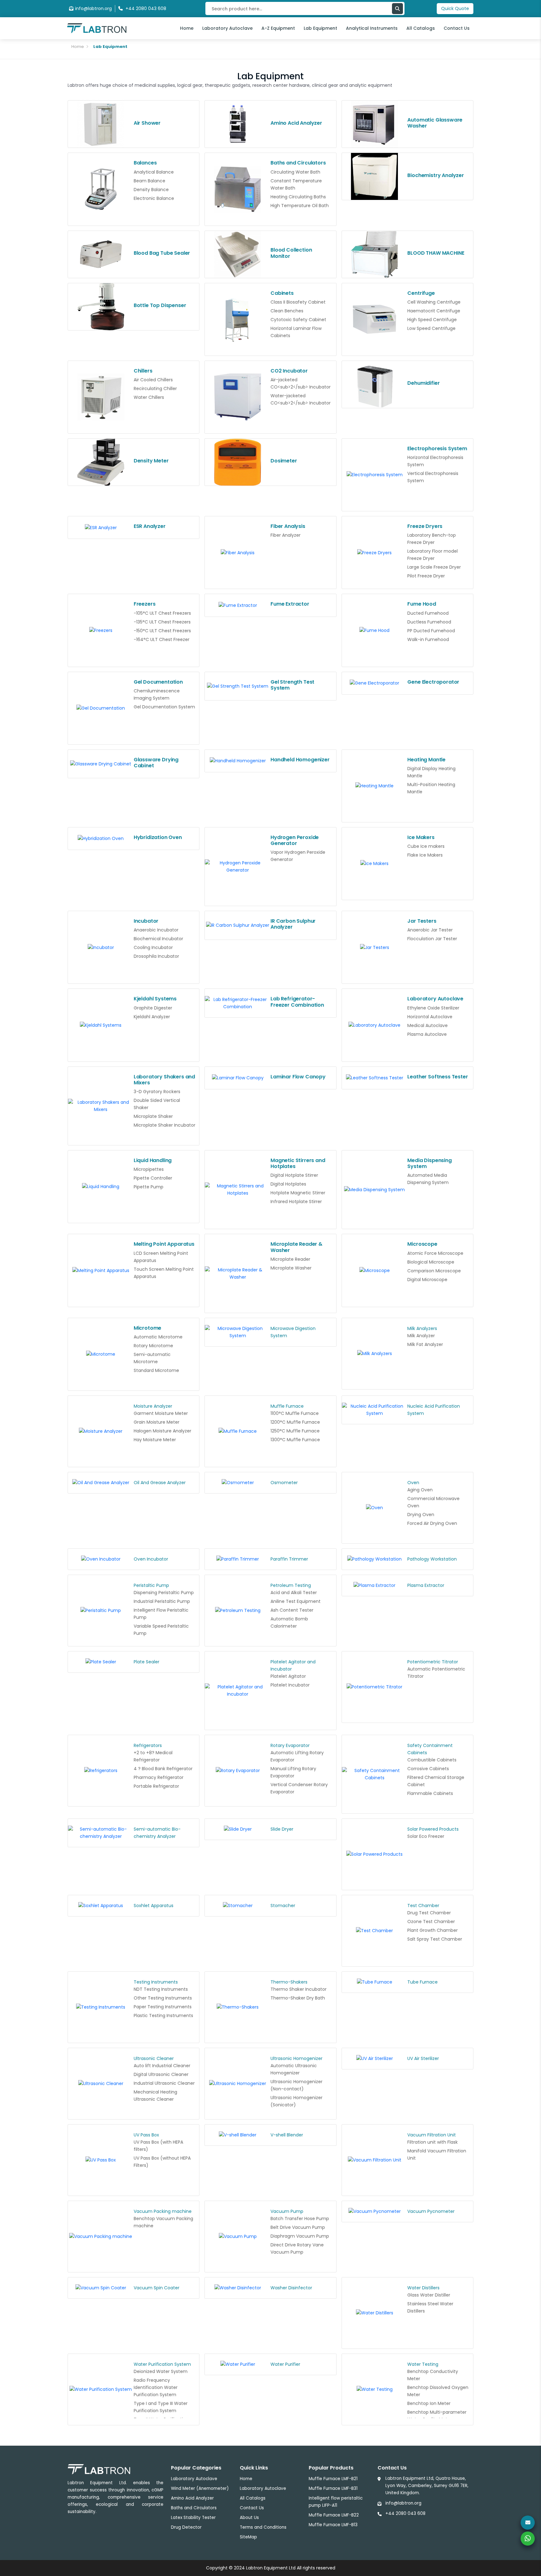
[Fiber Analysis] (238, 553)
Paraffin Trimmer (289, 1559)
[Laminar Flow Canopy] (238, 1078)
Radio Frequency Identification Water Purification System (156, 2387)
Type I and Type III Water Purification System (161, 2407)
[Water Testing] (375, 2390)
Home (187, 28)
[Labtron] (97, 28)
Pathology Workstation (432, 1559)
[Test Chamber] (375, 1931)
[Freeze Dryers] (375, 553)
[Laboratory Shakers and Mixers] (101, 1106)
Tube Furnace (422, 1982)
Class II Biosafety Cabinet (298, 302)
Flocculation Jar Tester (432, 939)
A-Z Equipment (278, 28)
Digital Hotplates (288, 1184)
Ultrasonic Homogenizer (296, 2058)
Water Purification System (162, 2364)
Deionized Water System (161, 2371)
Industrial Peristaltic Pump (162, 1601)
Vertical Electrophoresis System (433, 477)
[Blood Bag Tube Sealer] (101, 254)
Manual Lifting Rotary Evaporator (293, 1772)
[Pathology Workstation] (375, 1559)
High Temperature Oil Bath (300, 206)
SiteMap (248, 2537)
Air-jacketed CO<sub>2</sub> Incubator (301, 383)
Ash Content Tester (292, 1610)
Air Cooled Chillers (153, 380)
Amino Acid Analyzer (192, 2498)
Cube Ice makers (426, 846)
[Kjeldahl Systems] (101, 1025)
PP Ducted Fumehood (431, 631)
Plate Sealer (147, 1662)
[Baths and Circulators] (238, 189)
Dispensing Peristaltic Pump (164, 1593)
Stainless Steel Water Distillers (430, 2307)
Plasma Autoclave (427, 1034)
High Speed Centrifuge (432, 320)
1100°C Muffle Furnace (295, 1413)
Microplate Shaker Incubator (165, 1125)
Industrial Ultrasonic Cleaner (164, 2083)
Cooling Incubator (153, 947)
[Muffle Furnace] (238, 1431)
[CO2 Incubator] (238, 397)
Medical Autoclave (428, 1025)
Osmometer (284, 1483)
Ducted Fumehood (428, 613)
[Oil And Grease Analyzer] (101, 1483)
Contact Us (457, 28)
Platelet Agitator (288, 1676)
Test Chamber (423, 1906)
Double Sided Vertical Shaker (157, 1104)
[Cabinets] (238, 319)
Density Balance (151, 190)
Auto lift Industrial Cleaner (162, 2066)
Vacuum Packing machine (163, 2211)
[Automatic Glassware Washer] (375, 124)
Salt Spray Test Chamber (435, 1939)
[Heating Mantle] (375, 786)
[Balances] (101, 189)
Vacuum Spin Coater (157, 2288)
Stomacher (283, 1906)
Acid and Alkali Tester (294, 1593)
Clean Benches (287, 311)
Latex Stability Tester (193, 2518)
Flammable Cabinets (430, 1793)
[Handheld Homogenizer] (238, 761)
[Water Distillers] (375, 2313)
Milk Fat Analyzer (425, 1344)
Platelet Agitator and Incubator (293, 1665)
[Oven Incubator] (101, 1559)
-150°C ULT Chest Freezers (162, 631)
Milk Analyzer (421, 1336)
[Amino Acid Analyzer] (238, 124)
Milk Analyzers (422, 1328)
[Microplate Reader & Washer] (238, 1274)
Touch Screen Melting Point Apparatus (164, 1273)
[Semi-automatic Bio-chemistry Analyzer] (101, 1833)
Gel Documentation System (164, 707)
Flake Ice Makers (425, 855)
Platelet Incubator (290, 1685)
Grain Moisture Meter (157, 1422)
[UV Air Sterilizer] (375, 2059)
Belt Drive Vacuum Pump (298, 2227)
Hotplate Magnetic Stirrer (298, 1193)
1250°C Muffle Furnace (295, 1431)
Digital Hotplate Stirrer (294, 1175)
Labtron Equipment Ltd (271, 2568)
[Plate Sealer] (101, 1662)
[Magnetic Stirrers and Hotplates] (238, 1190)
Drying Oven (421, 1515)
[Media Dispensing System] (375, 1190)
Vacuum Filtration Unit (432, 2135)
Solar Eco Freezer (426, 1836)
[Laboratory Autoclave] (375, 1025)
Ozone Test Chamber (431, 1922)
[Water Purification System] (101, 2390)
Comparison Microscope (434, 1271)
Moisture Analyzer (153, 1406)
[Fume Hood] (375, 630)
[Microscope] (375, 1270)
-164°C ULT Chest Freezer (162, 639)
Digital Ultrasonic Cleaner (161, 2074)
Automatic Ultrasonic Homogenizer (294, 2069)
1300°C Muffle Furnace (295, 1440)
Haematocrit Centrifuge (434, 311)
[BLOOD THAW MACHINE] (375, 254)
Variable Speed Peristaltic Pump (161, 1630)
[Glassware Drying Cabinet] (101, 764)
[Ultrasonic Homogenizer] (238, 2084)
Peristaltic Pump (151, 1585)
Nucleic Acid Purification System (434, 1410)
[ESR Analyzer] (101, 528)
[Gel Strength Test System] (238, 686)
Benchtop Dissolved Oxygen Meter (438, 2391)
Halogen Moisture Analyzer (162, 1431)
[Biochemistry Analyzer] (375, 176)
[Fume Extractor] (238, 605)
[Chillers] (101, 397)
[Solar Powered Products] (375, 1854)
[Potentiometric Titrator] (375, 1687)
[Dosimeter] (238, 462)
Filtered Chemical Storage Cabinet (436, 1781)
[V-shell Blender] (238, 2135)
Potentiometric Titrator (433, 1662)
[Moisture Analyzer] (101, 1431)
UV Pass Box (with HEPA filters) (158, 2146)
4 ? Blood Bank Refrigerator (163, 1769)
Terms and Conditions (263, 2527)
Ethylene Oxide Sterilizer (433, 1008)
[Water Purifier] (238, 2365)
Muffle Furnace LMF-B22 (334, 2515)
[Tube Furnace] (375, 1982)
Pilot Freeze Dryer (426, 576)
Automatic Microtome (158, 1337)
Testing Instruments (156, 1982)
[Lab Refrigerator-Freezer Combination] (238, 1003)
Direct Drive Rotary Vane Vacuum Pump (297, 2248)
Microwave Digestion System (293, 1332)
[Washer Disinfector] (238, 2288)
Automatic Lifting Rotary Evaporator (297, 1756)
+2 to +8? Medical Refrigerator (153, 1756)
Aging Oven (420, 1490)
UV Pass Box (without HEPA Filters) (162, 2162)
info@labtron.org (93, 8)
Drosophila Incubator (156, 956)
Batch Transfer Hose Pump (300, 2219)
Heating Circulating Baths (298, 197)
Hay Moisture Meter (155, 1440)
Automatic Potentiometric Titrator (436, 1673)
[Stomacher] (238, 1906)
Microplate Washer (291, 1268)
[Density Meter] (101, 462)
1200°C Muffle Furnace (295, 1422)
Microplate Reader (290, 1259)
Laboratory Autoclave (227, 28)
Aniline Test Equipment (296, 1601)
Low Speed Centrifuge (431, 328)
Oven (413, 1483)
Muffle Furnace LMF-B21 (333, 2479)
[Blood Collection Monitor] (238, 254)
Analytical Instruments (372, 28)
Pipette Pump (149, 1187)
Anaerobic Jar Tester (430, 930)
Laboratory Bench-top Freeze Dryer (432, 539)
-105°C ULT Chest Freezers (162, 613)
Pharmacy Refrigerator (159, 1777)
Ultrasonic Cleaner (154, 2058)
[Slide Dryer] (238, 1829)
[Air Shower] (101, 124)
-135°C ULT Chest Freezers (162, 622)
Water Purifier (285, 2364)
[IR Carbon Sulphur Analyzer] (238, 926)
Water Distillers (423, 2288)
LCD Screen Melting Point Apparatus (161, 1257)
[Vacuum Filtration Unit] (375, 2160)
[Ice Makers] (375, 864)
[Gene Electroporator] (375, 683)
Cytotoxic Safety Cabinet (298, 320)
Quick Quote (455, 8)
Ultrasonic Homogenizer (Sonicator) (296, 2101)
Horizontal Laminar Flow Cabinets (296, 332)
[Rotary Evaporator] (238, 1771)
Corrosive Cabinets (428, 1769)
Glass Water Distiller (429, 2295)
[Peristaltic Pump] (101, 1611)
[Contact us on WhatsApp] (528, 2539)
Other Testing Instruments (163, 1998)
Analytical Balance (154, 172)
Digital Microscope (427, 1280)
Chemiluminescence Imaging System (157, 694)
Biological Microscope (431, 1262)
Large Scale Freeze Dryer (434, 567)
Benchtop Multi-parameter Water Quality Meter (437, 2416)
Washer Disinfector (291, 2288)
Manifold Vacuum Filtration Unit (437, 2154)
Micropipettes (149, 1169)
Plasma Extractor (426, 1585)
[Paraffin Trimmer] (238, 1559)
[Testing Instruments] (101, 2007)
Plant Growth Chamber (433, 1930)
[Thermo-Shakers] (238, 2007)
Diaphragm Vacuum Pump (300, 2236)
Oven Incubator (151, 1559)
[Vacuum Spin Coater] (101, 2288)
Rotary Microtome (153, 1346)
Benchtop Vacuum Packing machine (163, 2222)
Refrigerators (148, 1745)
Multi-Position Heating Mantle (431, 788)
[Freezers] (101, 630)
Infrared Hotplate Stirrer (296, 1202)
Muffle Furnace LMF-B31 (333, 2488)
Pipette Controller (153, 1178)
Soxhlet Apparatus (154, 1906)
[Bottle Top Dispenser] (101, 307)
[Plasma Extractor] (375, 1586)
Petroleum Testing (291, 1585)
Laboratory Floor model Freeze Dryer (433, 555)
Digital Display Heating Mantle (431, 772)
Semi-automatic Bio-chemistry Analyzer (157, 1833)
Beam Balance (149, 181)
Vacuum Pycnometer (431, 2211)
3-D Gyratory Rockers (157, 1092)
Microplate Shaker (153, 1116)
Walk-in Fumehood (428, 639)
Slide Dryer (282, 1829)
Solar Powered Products (433, 1829)
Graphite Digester (153, 1008)
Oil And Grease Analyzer (160, 1483)
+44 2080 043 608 (405, 2513)
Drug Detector (186, 2527)
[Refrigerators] (101, 1771)
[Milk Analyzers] (375, 1353)
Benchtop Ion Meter (429, 2403)
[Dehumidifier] (375, 384)
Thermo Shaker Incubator (299, 1989)
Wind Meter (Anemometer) (200, 2488)
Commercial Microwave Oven (433, 1502)
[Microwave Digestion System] (238, 1332)
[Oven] (375, 1508)
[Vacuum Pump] (238, 2237)
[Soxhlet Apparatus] (101, 1906)
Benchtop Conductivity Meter (433, 2375)
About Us (249, 2518)
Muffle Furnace (287, 1406)
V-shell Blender (287, 2135)
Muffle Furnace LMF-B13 (333, 2525)
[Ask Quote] (528, 2523)
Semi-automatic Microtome (152, 1358)
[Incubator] (101, 947)
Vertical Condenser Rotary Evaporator (299, 1788)
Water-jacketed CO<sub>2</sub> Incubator (301, 399)
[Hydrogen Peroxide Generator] (238, 867)
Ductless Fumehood (429, 622)
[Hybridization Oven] (101, 839)
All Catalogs (421, 28)
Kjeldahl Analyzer (152, 1017)
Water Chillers (149, 397)
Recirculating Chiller (155, 388)
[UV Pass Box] (101, 2160)
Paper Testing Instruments (163, 2007)
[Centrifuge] (375, 319)
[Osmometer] (238, 1483)
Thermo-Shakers (289, 1982)
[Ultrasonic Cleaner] (101, 2084)
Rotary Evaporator (290, 1745)
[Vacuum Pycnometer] (375, 2212)
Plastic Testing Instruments (163, 2015)
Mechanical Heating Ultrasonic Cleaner (155, 2096)
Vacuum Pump (287, 2211)
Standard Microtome (156, 1370)
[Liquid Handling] (101, 1187)
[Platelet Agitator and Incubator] (238, 1691)
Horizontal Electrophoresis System (435, 461)
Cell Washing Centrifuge (434, 302)
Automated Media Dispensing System (428, 1179)
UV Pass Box (146, 2135)
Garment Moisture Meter (161, 1413)
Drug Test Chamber (429, 1913)
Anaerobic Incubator (156, 930)
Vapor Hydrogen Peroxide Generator (298, 856)
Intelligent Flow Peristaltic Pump (161, 1614)
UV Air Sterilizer (423, 2058)
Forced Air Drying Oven (432, 1523)
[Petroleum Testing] (238, 1611)
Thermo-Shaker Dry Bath (298, 1998)
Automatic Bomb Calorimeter (289, 1622)
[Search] (397, 9)
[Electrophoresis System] (375, 475)
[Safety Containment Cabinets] (375, 1774)
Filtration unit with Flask (433, 2142)
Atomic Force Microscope (435, 1253)
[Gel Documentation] (101, 708)
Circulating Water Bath (295, 172)
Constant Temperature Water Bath (296, 184)
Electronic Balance (154, 198)
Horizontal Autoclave (430, 1017)
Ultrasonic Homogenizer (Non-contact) (296, 2085)
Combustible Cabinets (432, 1760)
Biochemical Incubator (158, 939)
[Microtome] (101, 1354)
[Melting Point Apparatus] (101, 1270)
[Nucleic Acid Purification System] (375, 1410)
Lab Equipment (320, 28)
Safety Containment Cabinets (430, 1749)
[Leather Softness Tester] (375, 1078)
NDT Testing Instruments (161, 1989)
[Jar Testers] (375, 947)
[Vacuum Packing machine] (101, 2237)
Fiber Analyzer (286, 535)
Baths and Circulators (194, 2508)
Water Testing (423, 2364)
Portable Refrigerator (156, 1786)
